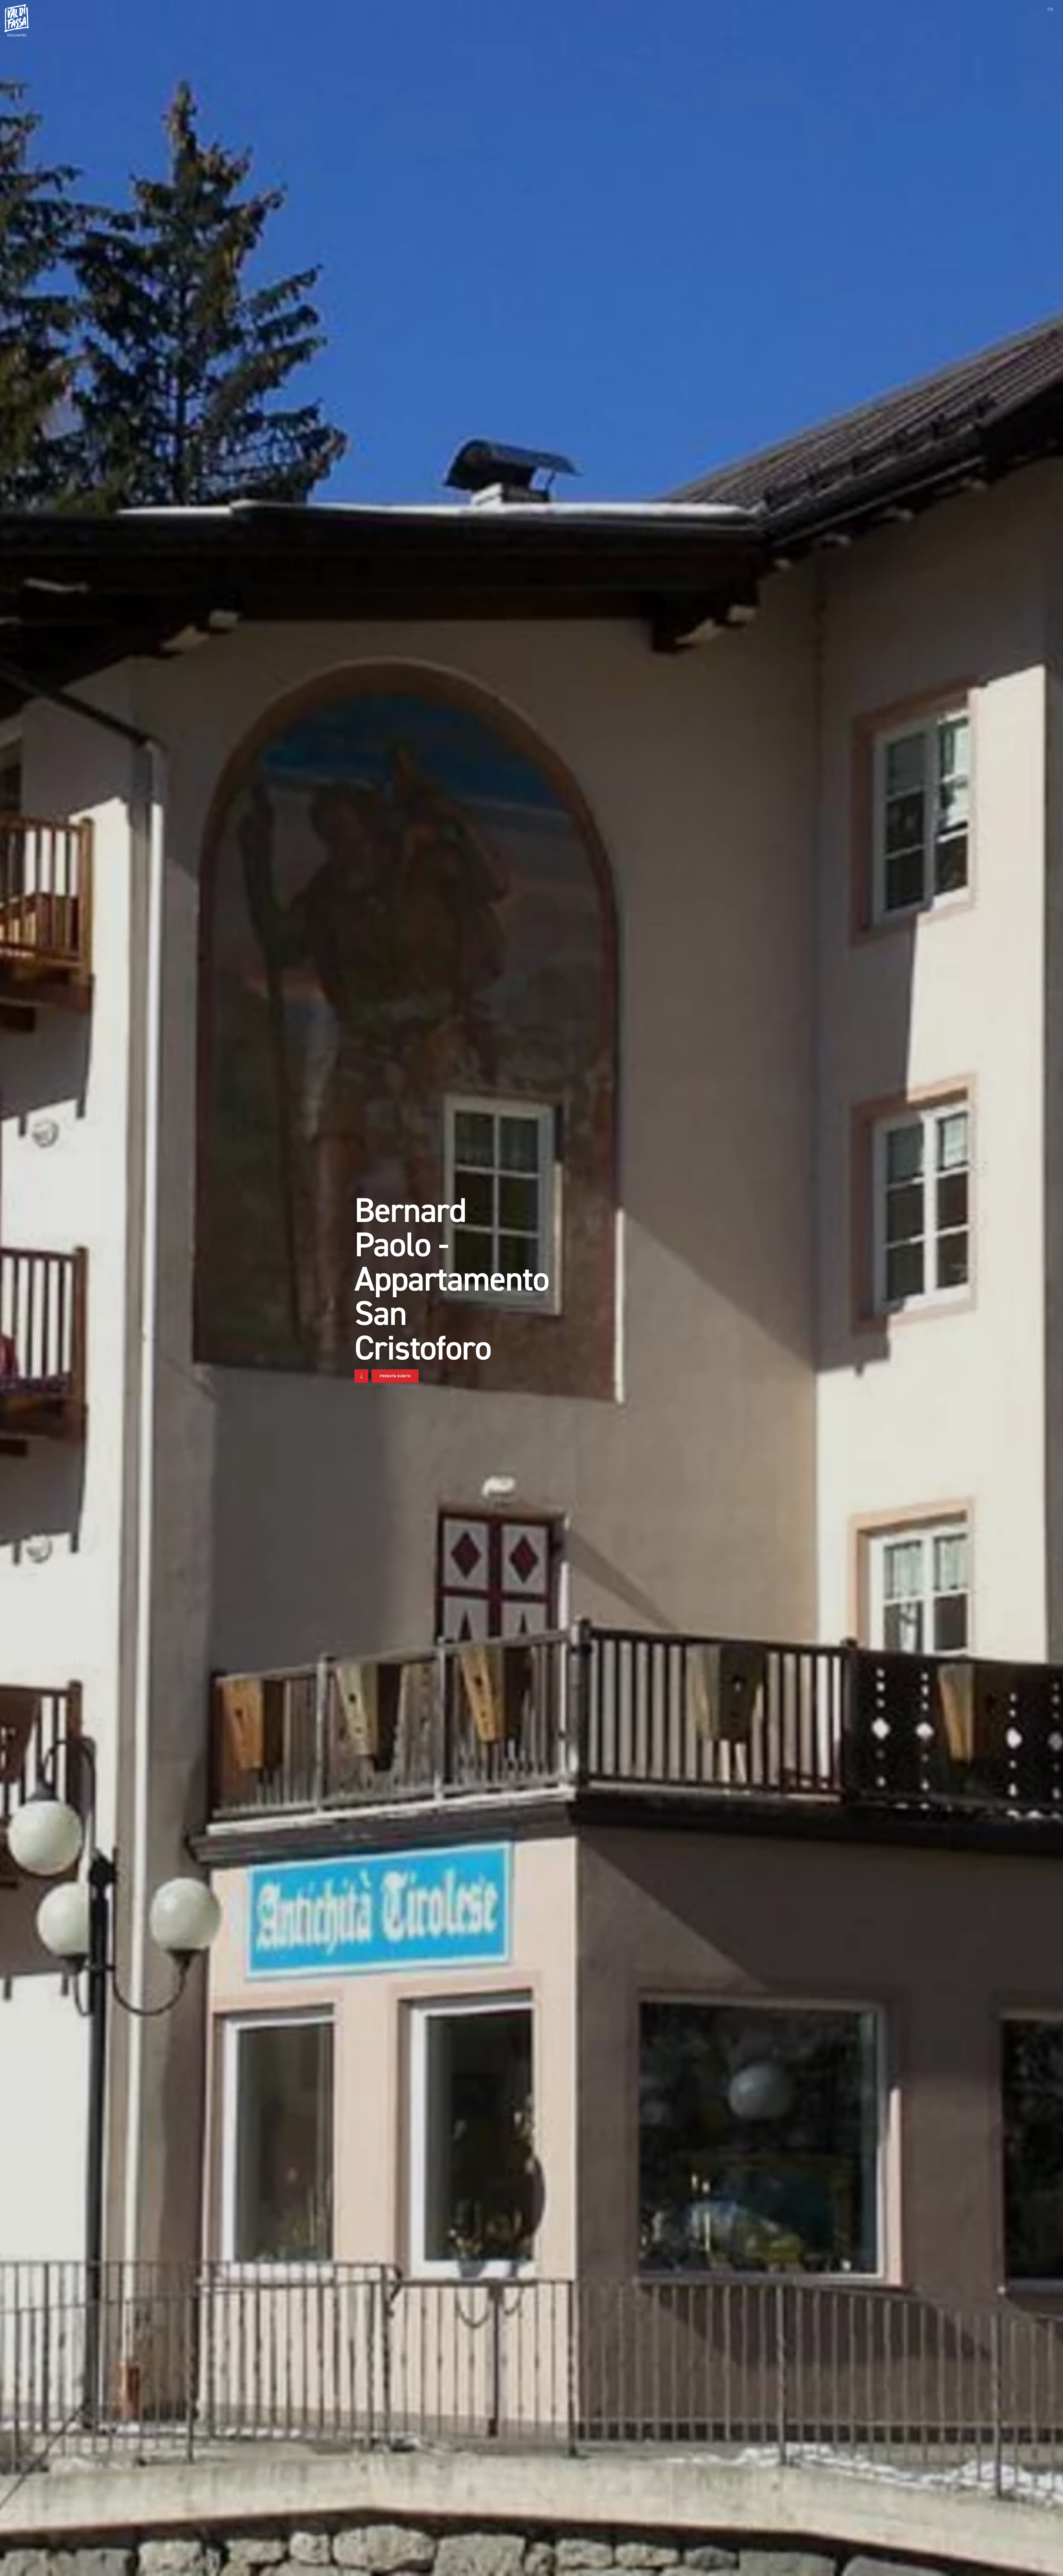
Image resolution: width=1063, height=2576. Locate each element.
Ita (1050, 9)
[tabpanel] (531, 1288)
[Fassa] (16, 20)
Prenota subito (395, 1376)
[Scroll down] (361, 1376)
